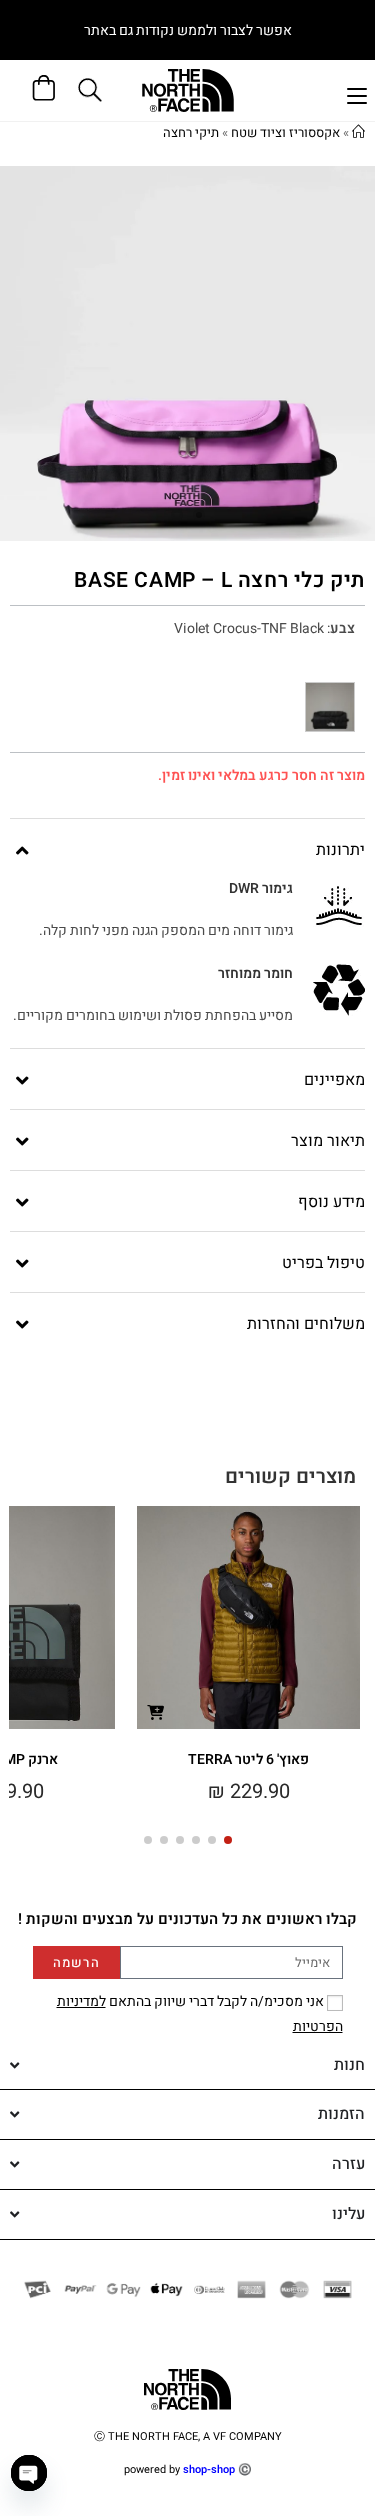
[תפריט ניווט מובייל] (357, 93)
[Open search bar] (93, 90)
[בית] (358, 132)
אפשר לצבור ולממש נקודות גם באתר (188, 30)
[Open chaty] (29, 2473)
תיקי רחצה (191, 132)
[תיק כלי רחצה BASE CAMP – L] (330, 707)
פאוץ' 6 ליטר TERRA (248, 1759)
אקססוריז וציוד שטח (285, 132)
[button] (228, 1840)
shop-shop (209, 2469)
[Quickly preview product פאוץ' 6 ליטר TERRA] (156, 1711)
